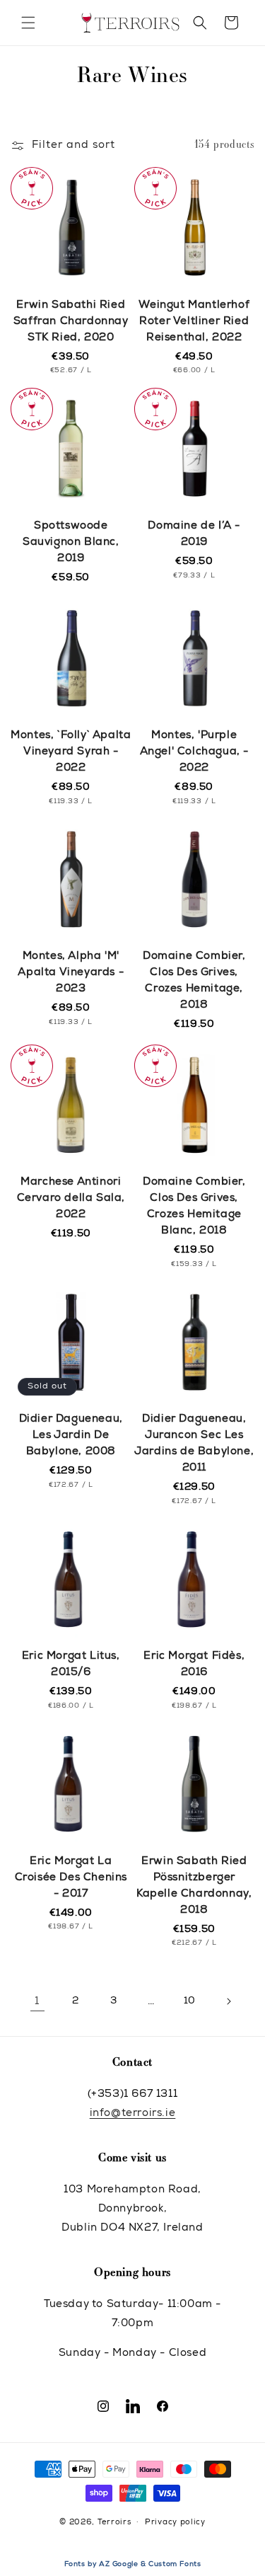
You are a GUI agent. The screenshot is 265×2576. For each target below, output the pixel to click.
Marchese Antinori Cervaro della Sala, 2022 (71, 1198)
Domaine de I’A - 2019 (194, 534)
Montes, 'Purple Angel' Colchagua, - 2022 (194, 752)
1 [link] (37, 2002)
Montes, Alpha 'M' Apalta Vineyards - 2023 (71, 973)
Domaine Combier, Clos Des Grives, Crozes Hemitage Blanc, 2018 (194, 1207)
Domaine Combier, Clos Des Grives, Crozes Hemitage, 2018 (194, 981)
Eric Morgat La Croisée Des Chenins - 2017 (71, 1878)
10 (190, 2001)
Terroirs (114, 2522)
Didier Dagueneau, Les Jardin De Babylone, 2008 (71, 1436)
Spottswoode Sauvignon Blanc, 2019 (71, 542)
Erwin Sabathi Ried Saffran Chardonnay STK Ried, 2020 (71, 322)
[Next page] (228, 2001)
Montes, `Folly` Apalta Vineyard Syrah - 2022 (71, 752)
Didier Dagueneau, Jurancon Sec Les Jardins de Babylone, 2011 (194, 1444)
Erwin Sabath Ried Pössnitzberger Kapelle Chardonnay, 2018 (194, 1886)
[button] (28, 23)
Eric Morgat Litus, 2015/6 (71, 1664)
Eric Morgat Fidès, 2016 (194, 1664)
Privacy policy (175, 2523)
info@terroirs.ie (133, 2114)
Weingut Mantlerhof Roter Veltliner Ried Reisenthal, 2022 (194, 322)
